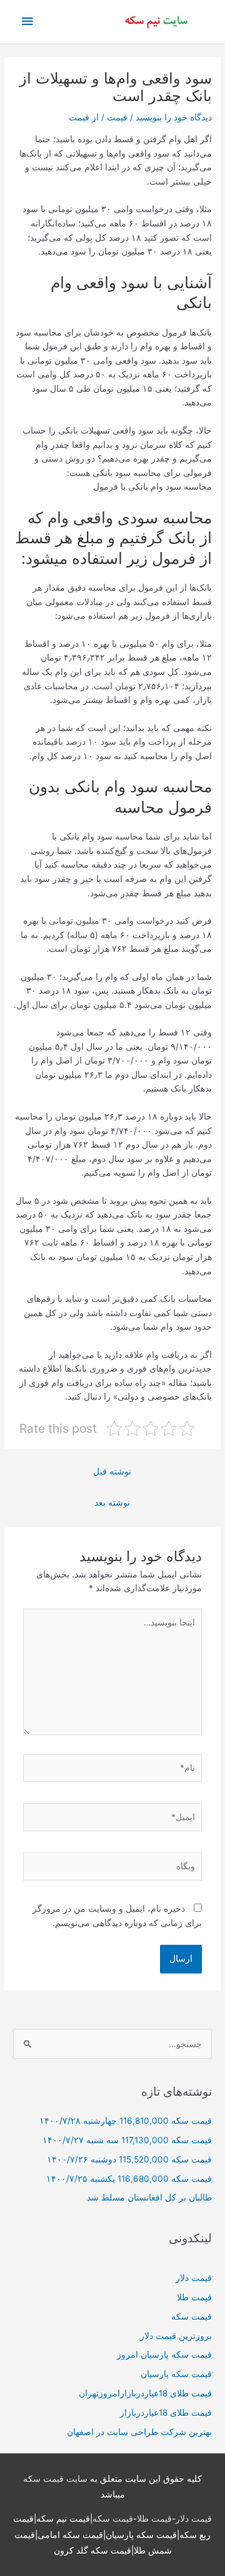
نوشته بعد (112, 1503)
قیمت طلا (194, 2297)
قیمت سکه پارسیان (176, 2374)
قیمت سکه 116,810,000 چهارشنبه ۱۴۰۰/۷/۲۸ (126, 2121)
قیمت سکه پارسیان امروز (164, 2355)
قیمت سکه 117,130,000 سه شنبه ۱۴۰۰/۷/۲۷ (127, 2140)
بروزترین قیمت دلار (176, 2336)
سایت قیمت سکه (55, 2479)
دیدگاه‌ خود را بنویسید (174, 117)
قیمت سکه (192, 2317)
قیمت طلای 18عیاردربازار (166, 2413)
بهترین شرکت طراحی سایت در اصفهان (139, 2432)
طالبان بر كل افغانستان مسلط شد (149, 2197)
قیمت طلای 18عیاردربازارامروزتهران (145, 2393)
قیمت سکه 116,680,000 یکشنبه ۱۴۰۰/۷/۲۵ (129, 2179)
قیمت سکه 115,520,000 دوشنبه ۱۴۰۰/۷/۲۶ (129, 2159)
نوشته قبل (112, 1471)
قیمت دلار (194, 2278)
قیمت (117, 117)
